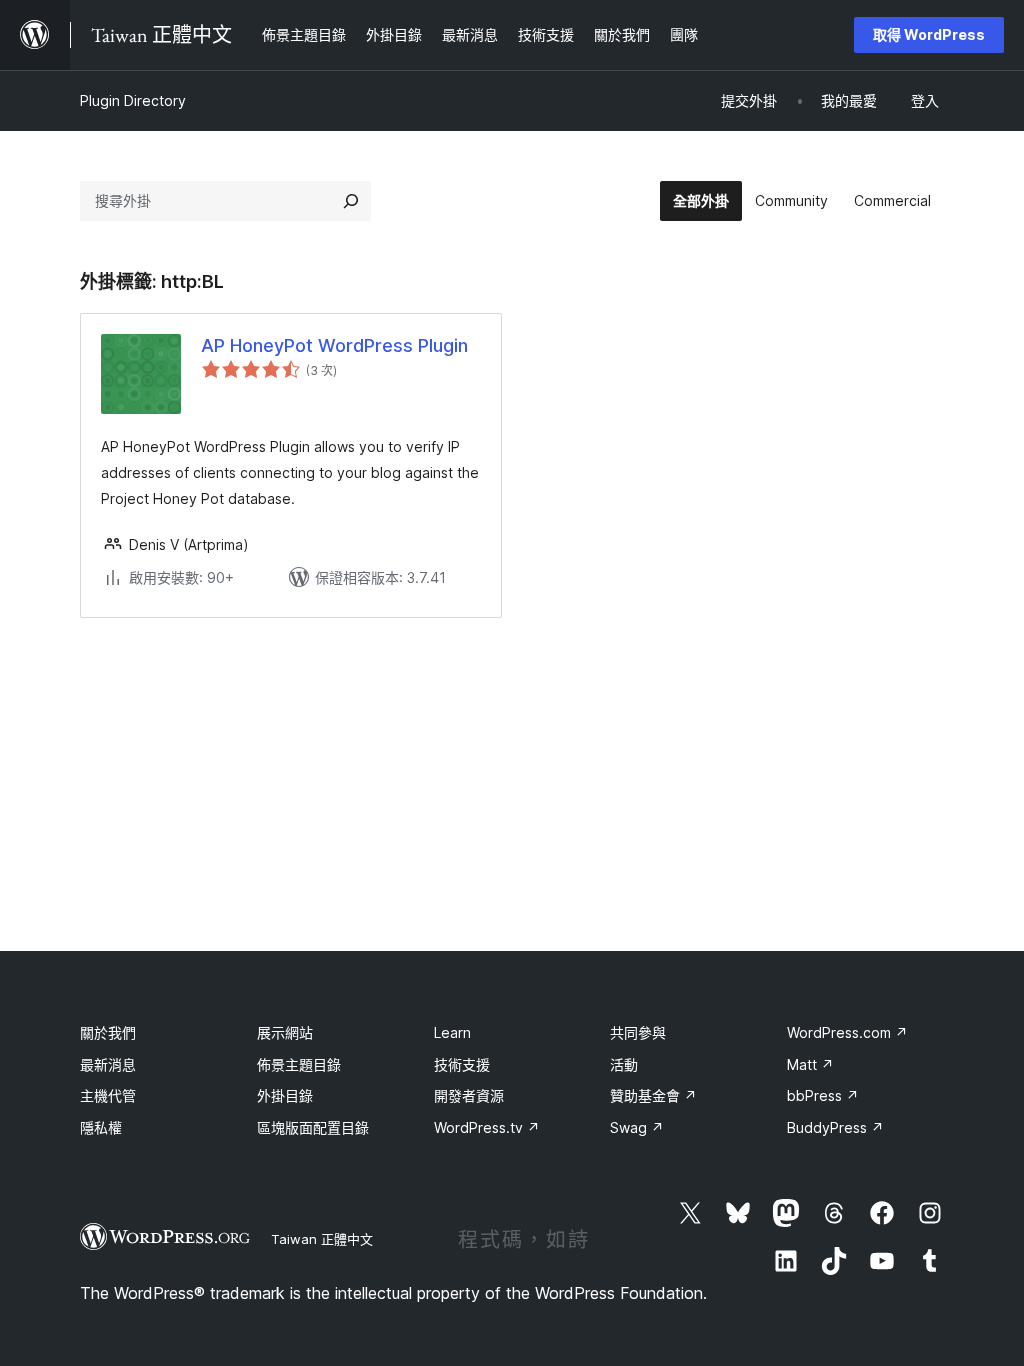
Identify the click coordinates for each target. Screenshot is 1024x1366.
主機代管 (108, 1095)
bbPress (823, 1095)
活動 (624, 1064)
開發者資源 (469, 1095)
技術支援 (462, 1064)
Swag (637, 1127)
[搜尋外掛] (351, 201)
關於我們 (108, 1032)
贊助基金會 (653, 1095)
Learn (452, 1032)
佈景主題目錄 (299, 1064)
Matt (810, 1064)
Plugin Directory (133, 100)
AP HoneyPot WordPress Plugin (334, 345)
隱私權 (101, 1127)
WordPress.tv (487, 1127)
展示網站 (285, 1032)
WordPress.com (847, 1032)
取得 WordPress (929, 34)
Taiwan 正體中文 (322, 1239)
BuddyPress (835, 1127)
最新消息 (108, 1064)
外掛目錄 (285, 1095)
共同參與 (638, 1032)
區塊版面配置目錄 (313, 1127)
